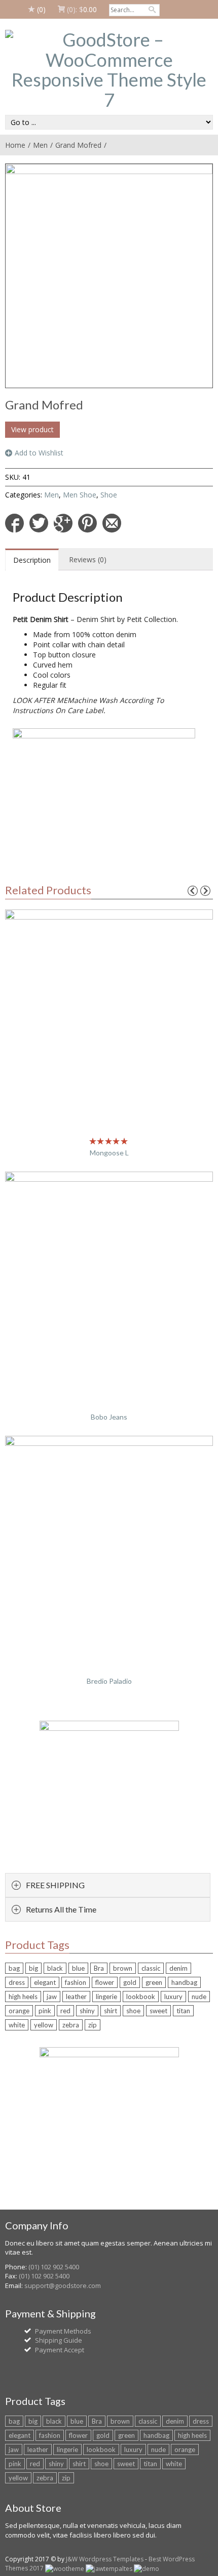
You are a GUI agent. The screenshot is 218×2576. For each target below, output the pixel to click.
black (55, 1968)
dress (17, 1982)
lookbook (141, 1997)
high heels (23, 1997)
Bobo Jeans (109, 1417)
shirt (111, 2011)
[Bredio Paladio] (109, 1546)
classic (151, 1968)
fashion (76, 1982)
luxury (173, 1997)
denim (178, 1968)
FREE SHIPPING (55, 1885)
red (65, 2011)
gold (130, 1982)
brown (123, 1968)
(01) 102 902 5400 (54, 2267)
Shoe (109, 495)
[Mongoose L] (109, 1019)
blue (78, 1968)
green (154, 1982)
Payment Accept (60, 2350)
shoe (133, 2011)
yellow (44, 2025)
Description (32, 560)
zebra (71, 2025)
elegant (45, 1982)
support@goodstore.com (63, 2286)
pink (45, 2011)
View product (32, 429)
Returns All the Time (61, 1909)
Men (40, 145)
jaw (52, 1997)
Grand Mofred (78, 145)
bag (14, 1968)
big (33, 1968)
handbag (184, 1982)
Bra (99, 1968)
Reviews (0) (88, 559)
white (17, 2025)
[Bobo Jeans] (109, 1282)
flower (105, 1982)
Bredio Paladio (109, 1681)
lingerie (106, 1997)
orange (19, 2011)
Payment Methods (63, 2331)
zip (93, 2025)
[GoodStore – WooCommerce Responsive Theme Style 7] (109, 70)
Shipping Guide (59, 2340)
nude (199, 1997)
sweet (158, 2011)
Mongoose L (109, 1153)
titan (183, 2011)
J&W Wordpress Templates (105, 2559)
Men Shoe (80, 495)
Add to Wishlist (39, 453)
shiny (87, 2011)
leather (76, 1997)
